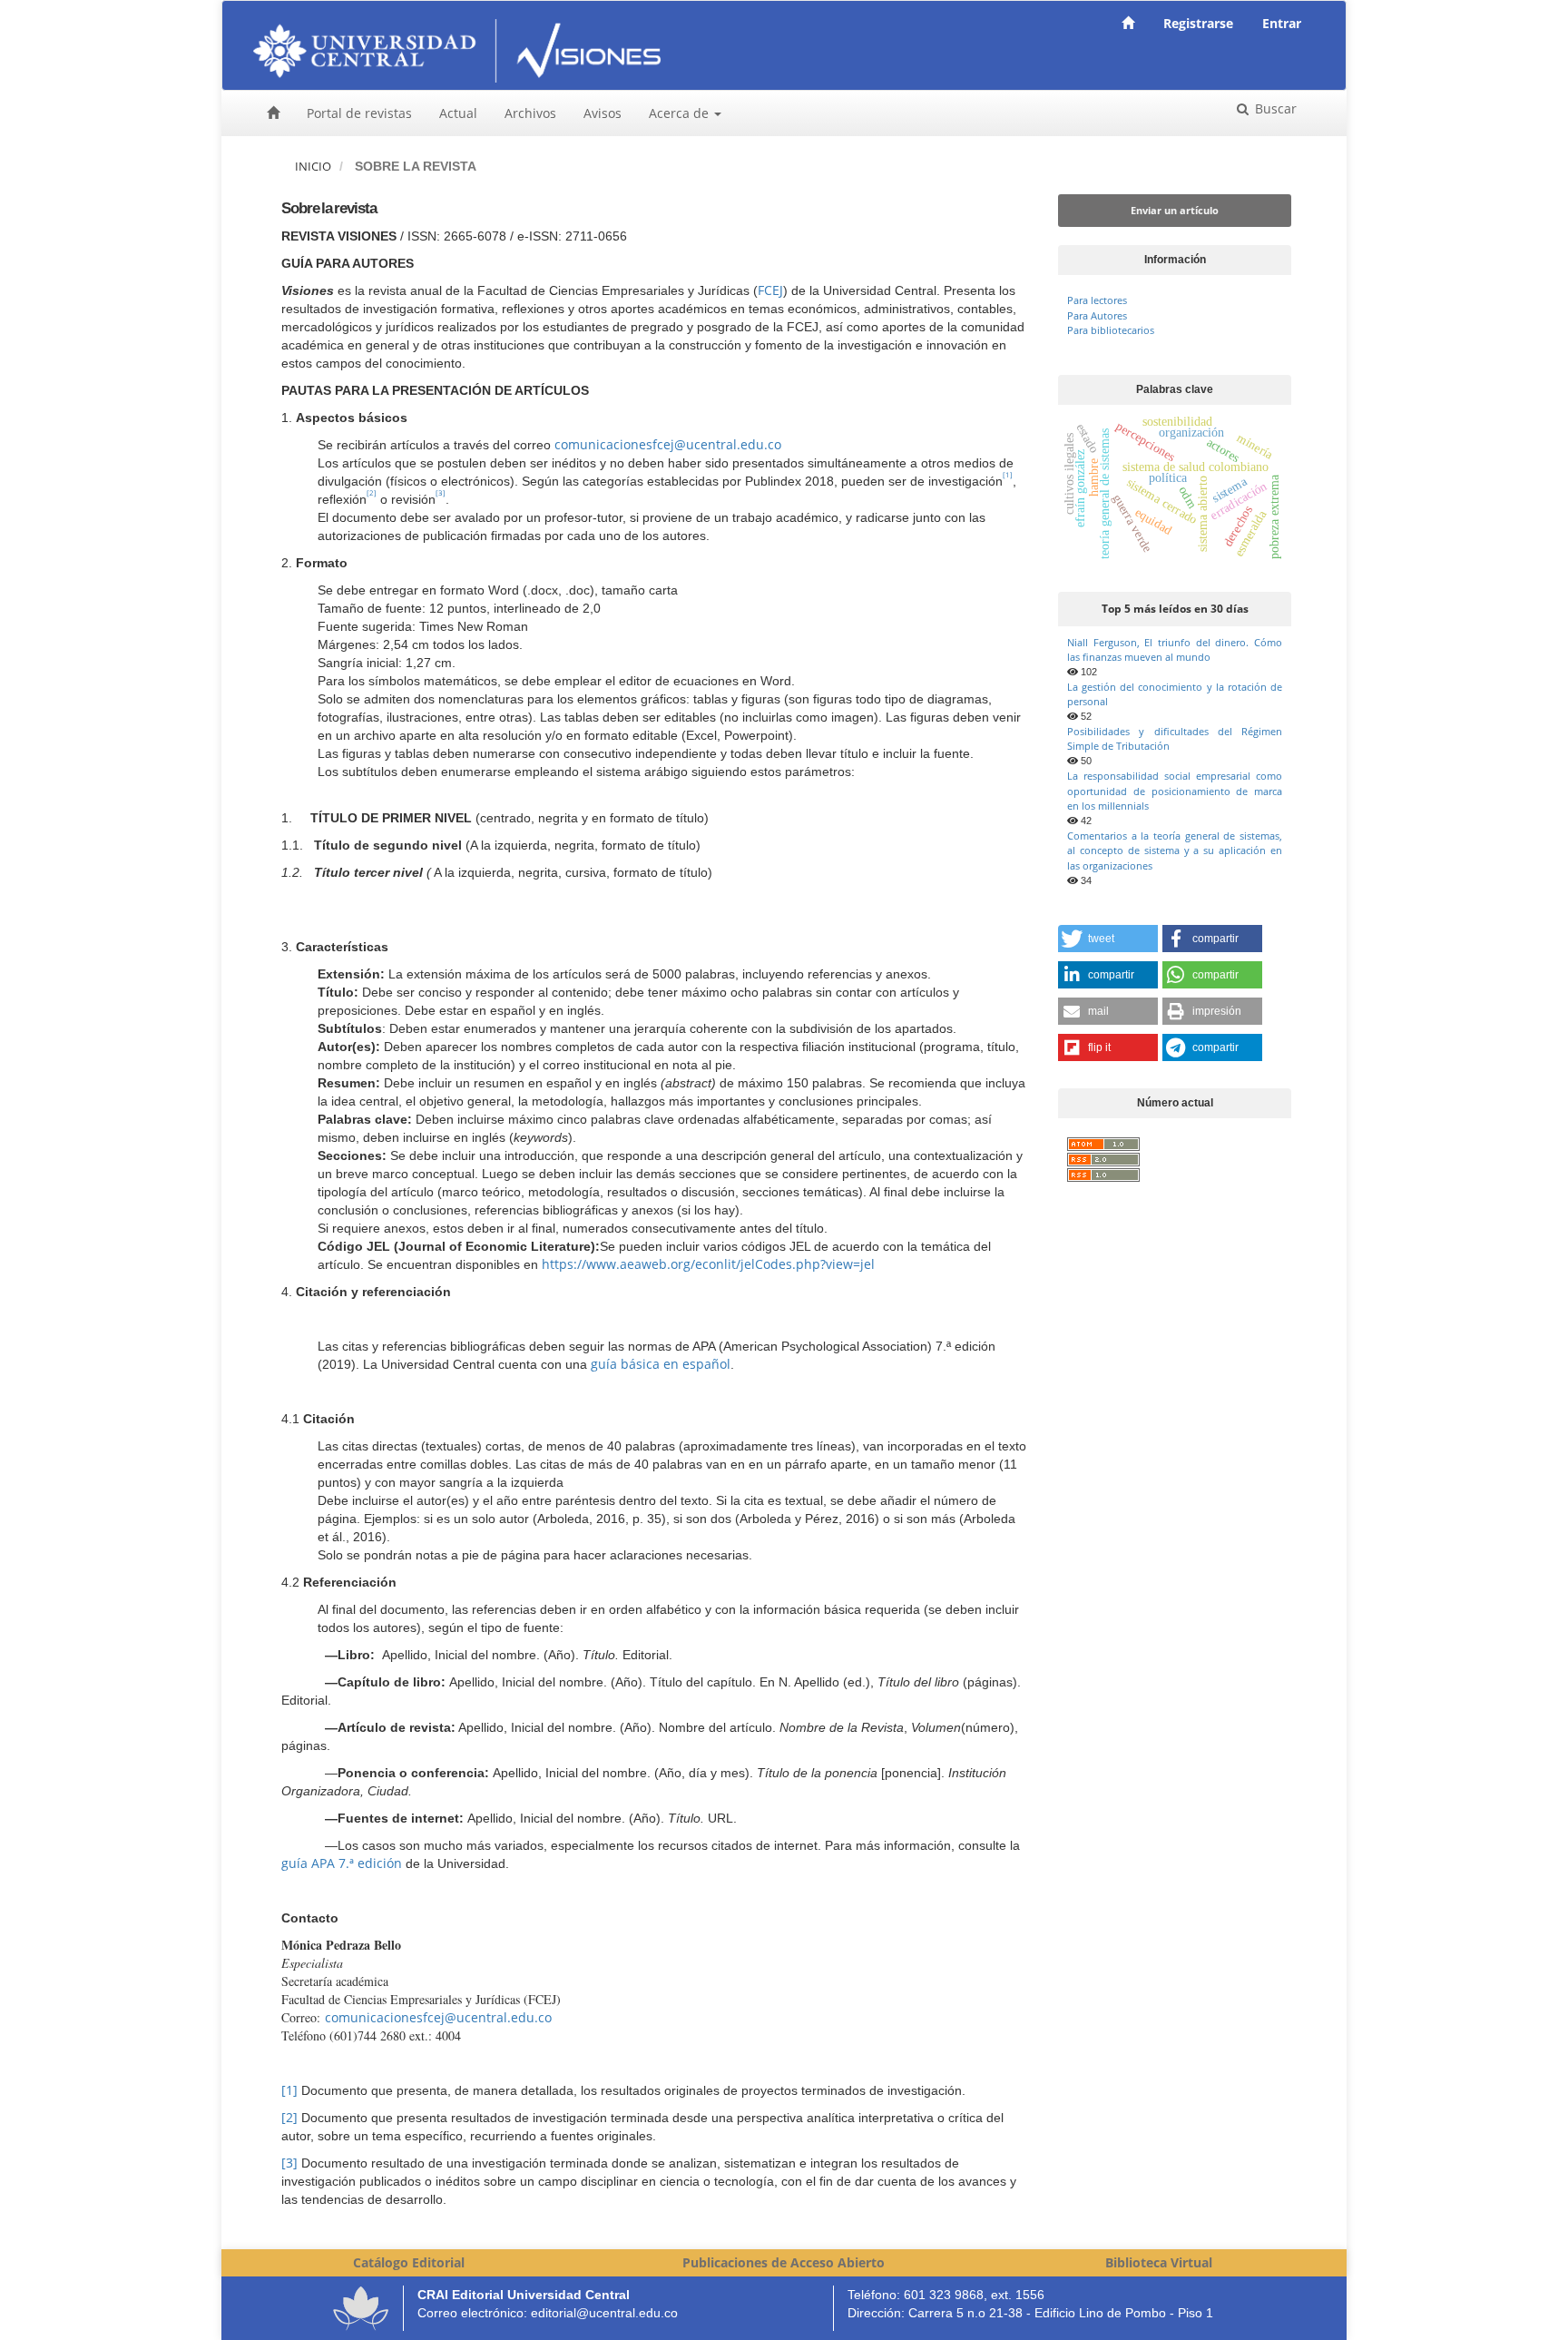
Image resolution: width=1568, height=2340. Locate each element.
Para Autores (1097, 315)
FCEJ (770, 290)
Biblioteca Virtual (1159, 2262)
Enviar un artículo (1175, 210)
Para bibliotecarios (1111, 330)
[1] (289, 2090)
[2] (289, 2117)
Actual (458, 113)
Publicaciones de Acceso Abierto (784, 2262)
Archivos (530, 113)
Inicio (313, 167)
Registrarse (1198, 23)
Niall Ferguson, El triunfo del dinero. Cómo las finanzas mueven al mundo (1175, 650)
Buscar (1274, 108)
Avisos (603, 113)
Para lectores (1097, 300)
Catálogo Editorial (409, 2262)
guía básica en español (661, 1364)
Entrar (1282, 23)
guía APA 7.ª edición (342, 1863)
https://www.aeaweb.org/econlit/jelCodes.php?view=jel (708, 1264)
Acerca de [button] (681, 113)
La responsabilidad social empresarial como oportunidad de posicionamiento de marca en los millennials (1175, 791)
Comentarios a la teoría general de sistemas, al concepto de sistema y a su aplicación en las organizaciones (1175, 850)
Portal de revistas (359, 113)
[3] (289, 2163)
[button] (1108, 939)
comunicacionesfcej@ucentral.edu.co (668, 444)
